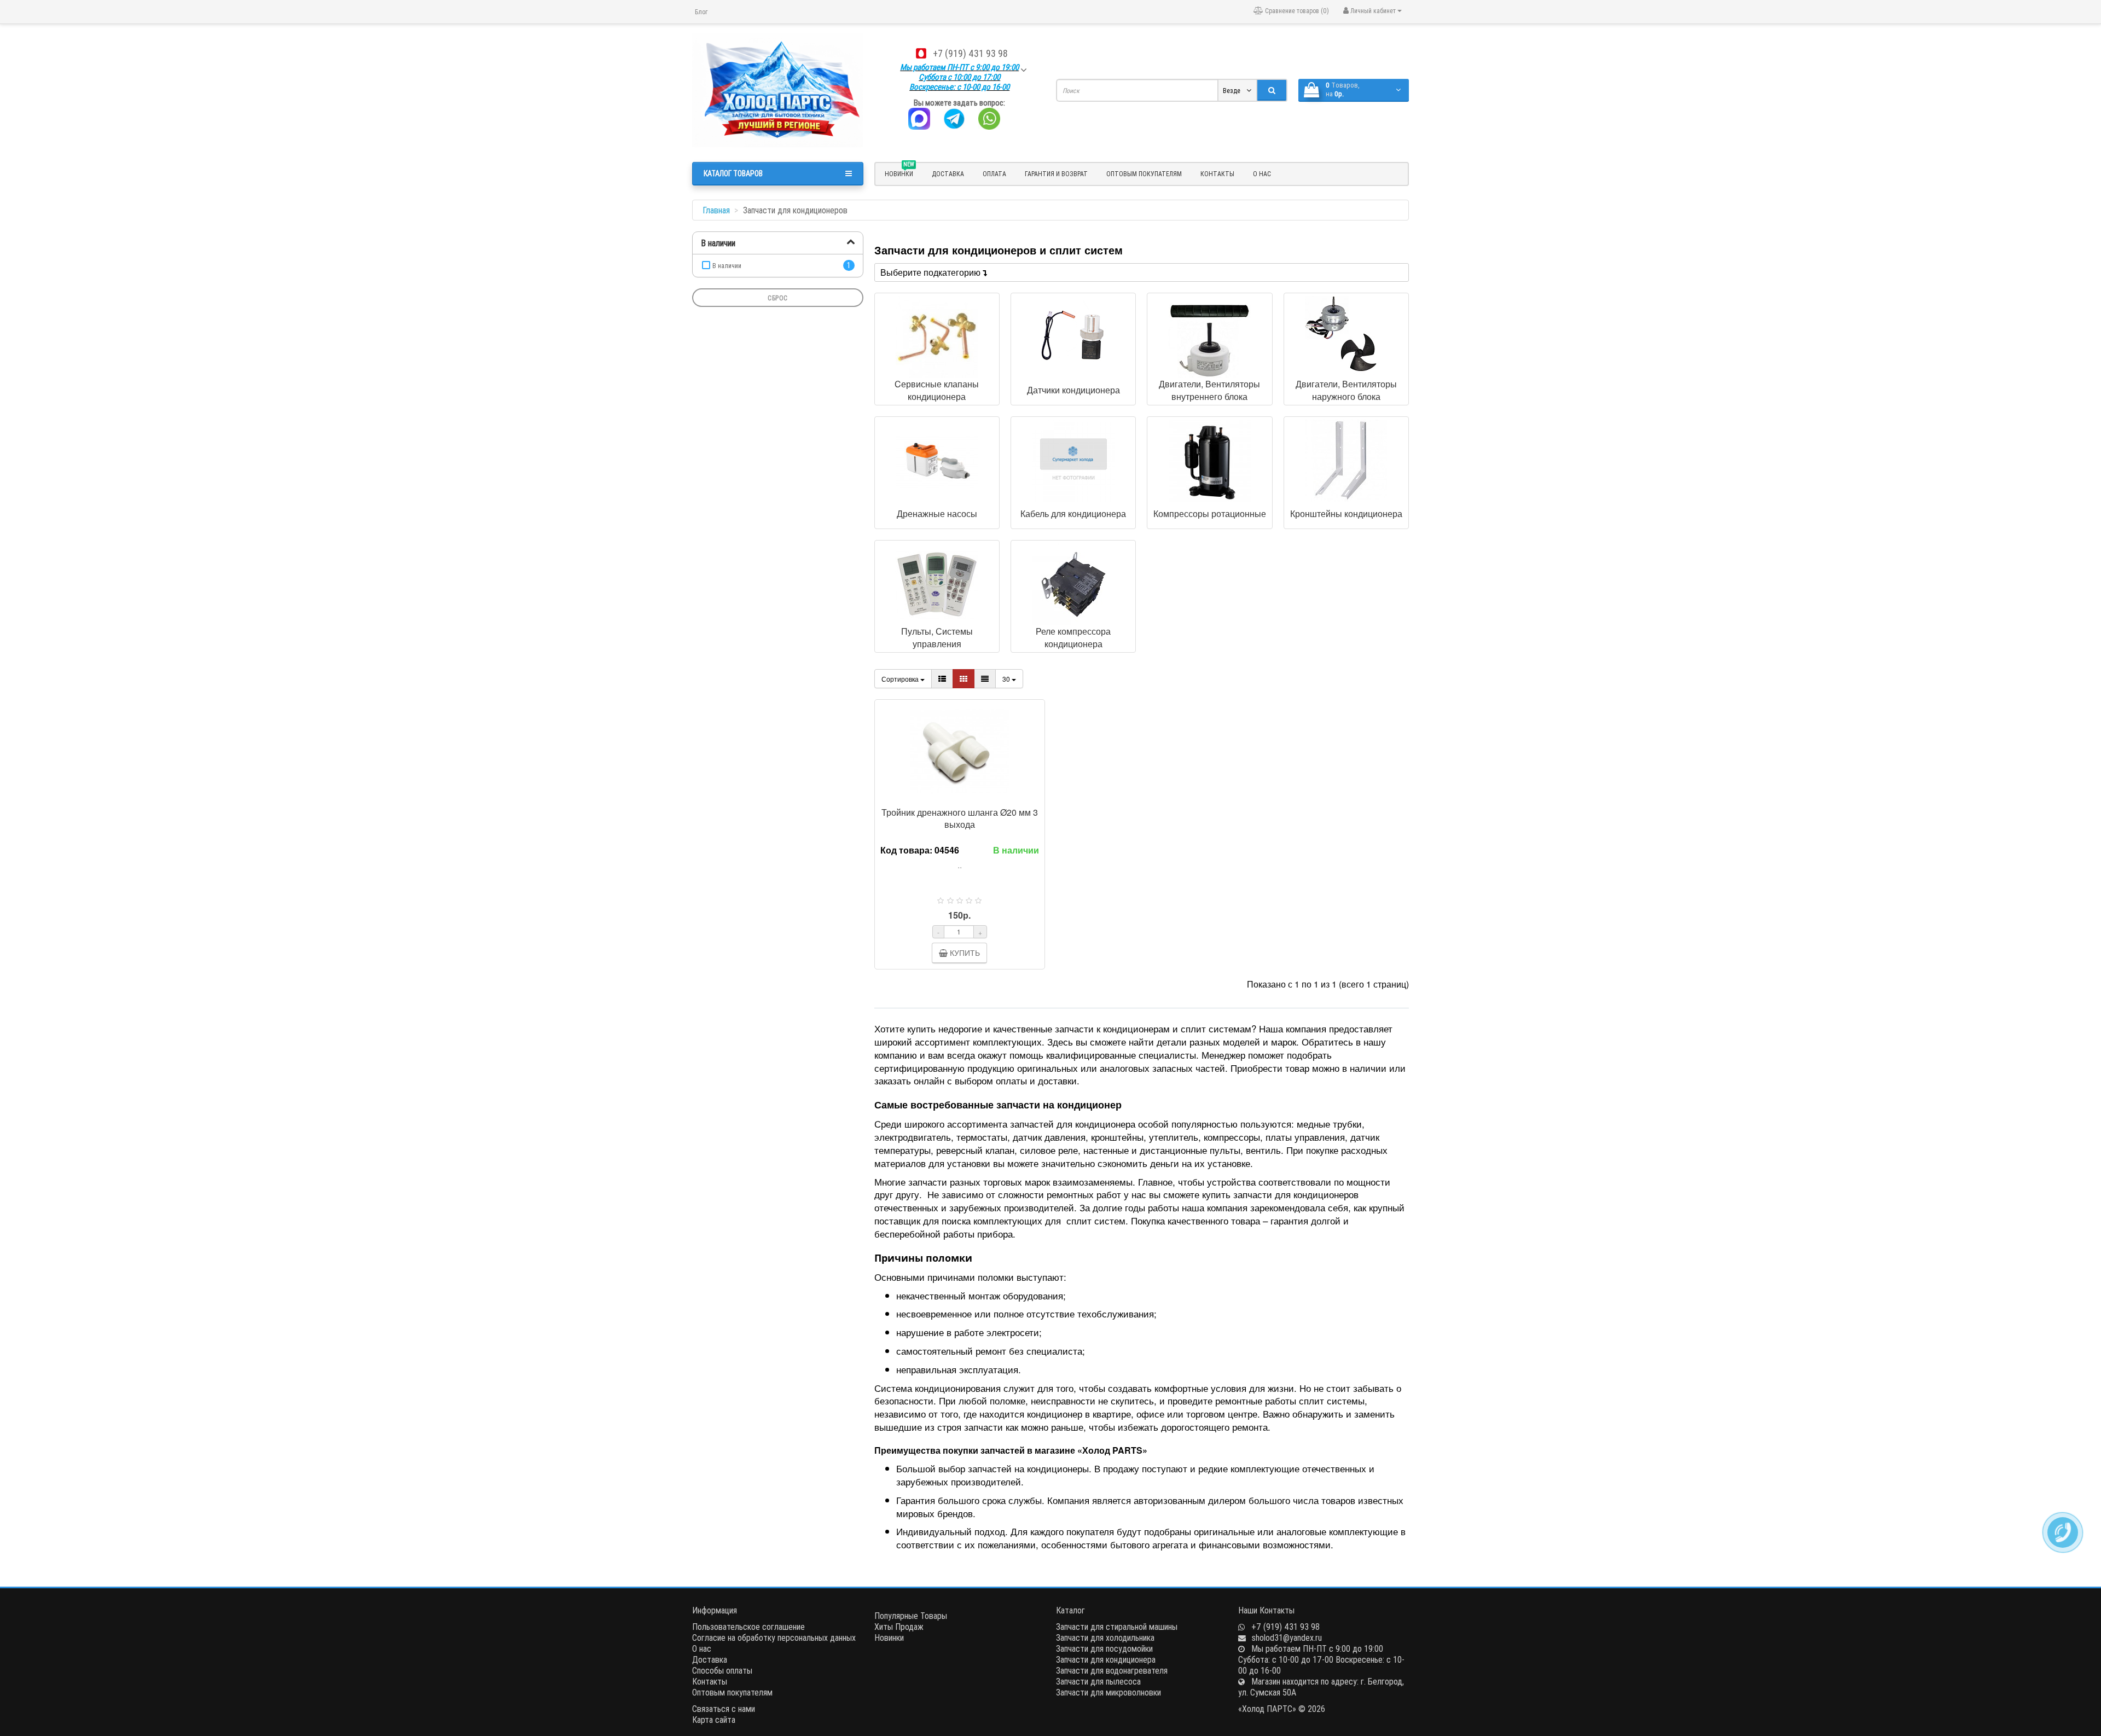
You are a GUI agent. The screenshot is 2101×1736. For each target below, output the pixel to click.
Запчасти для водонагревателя (1112, 1670)
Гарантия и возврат (1056, 174)
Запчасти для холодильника (1105, 1638)
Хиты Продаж (899, 1627)
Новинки (889, 1638)
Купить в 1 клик (965, 796)
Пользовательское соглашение (748, 1627)
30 (1007, 679)
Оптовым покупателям (1144, 174)
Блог (701, 12)
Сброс (778, 298)
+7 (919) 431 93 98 (970, 53)
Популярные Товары (911, 1616)
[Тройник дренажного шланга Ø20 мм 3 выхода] (960, 750)
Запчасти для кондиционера (1106, 1659)
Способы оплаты (722, 1670)
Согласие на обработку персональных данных (774, 1638)
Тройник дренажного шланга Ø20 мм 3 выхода (960, 818)
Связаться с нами (724, 1709)
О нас (1262, 174)
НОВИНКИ (899, 172)
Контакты (1217, 174)
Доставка (948, 174)
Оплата (994, 174)
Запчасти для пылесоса (1098, 1681)
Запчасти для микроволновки (1108, 1692)
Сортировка (901, 679)
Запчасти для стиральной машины (1117, 1627)
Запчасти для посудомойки (1104, 1648)
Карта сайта (714, 1720)
